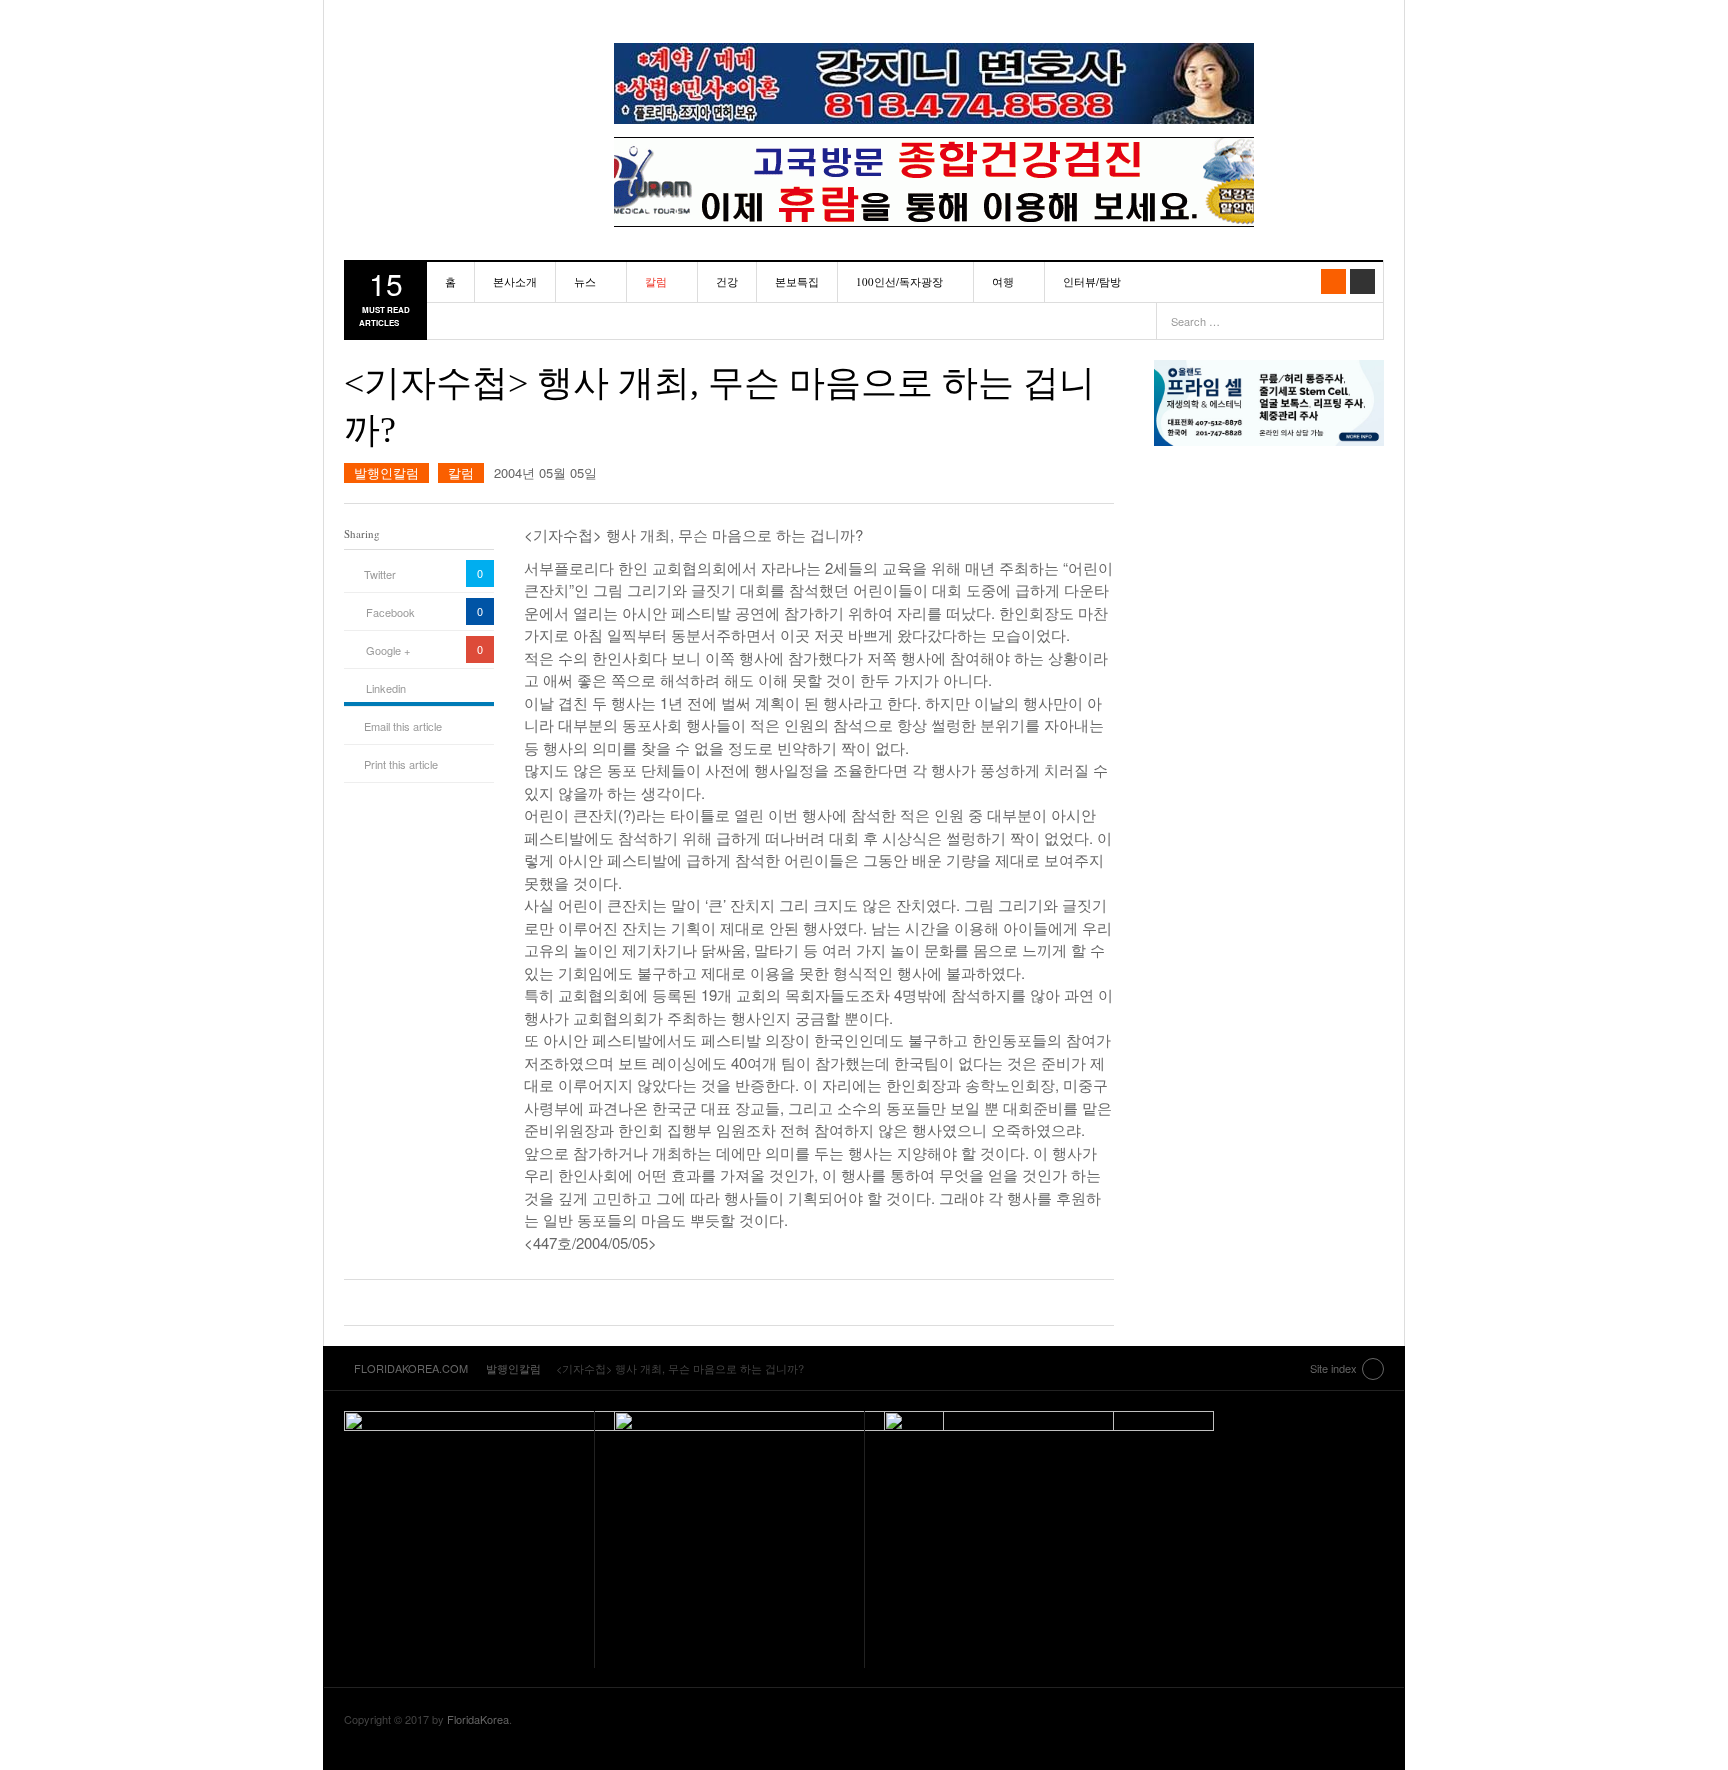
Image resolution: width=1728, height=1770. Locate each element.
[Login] (1362, 281)
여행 (1003, 281)
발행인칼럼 (386, 472)
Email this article (403, 726)
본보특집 (797, 281)
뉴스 (585, 281)
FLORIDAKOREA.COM (459, 65)
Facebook (390, 612)
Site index (1333, 1368)
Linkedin (386, 688)
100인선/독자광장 (899, 281)
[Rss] (1333, 281)
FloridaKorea (478, 1719)
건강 (727, 281)
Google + (388, 650)
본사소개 (515, 281)
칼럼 (656, 281)
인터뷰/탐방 (1092, 281)
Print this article (401, 764)
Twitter (380, 574)
